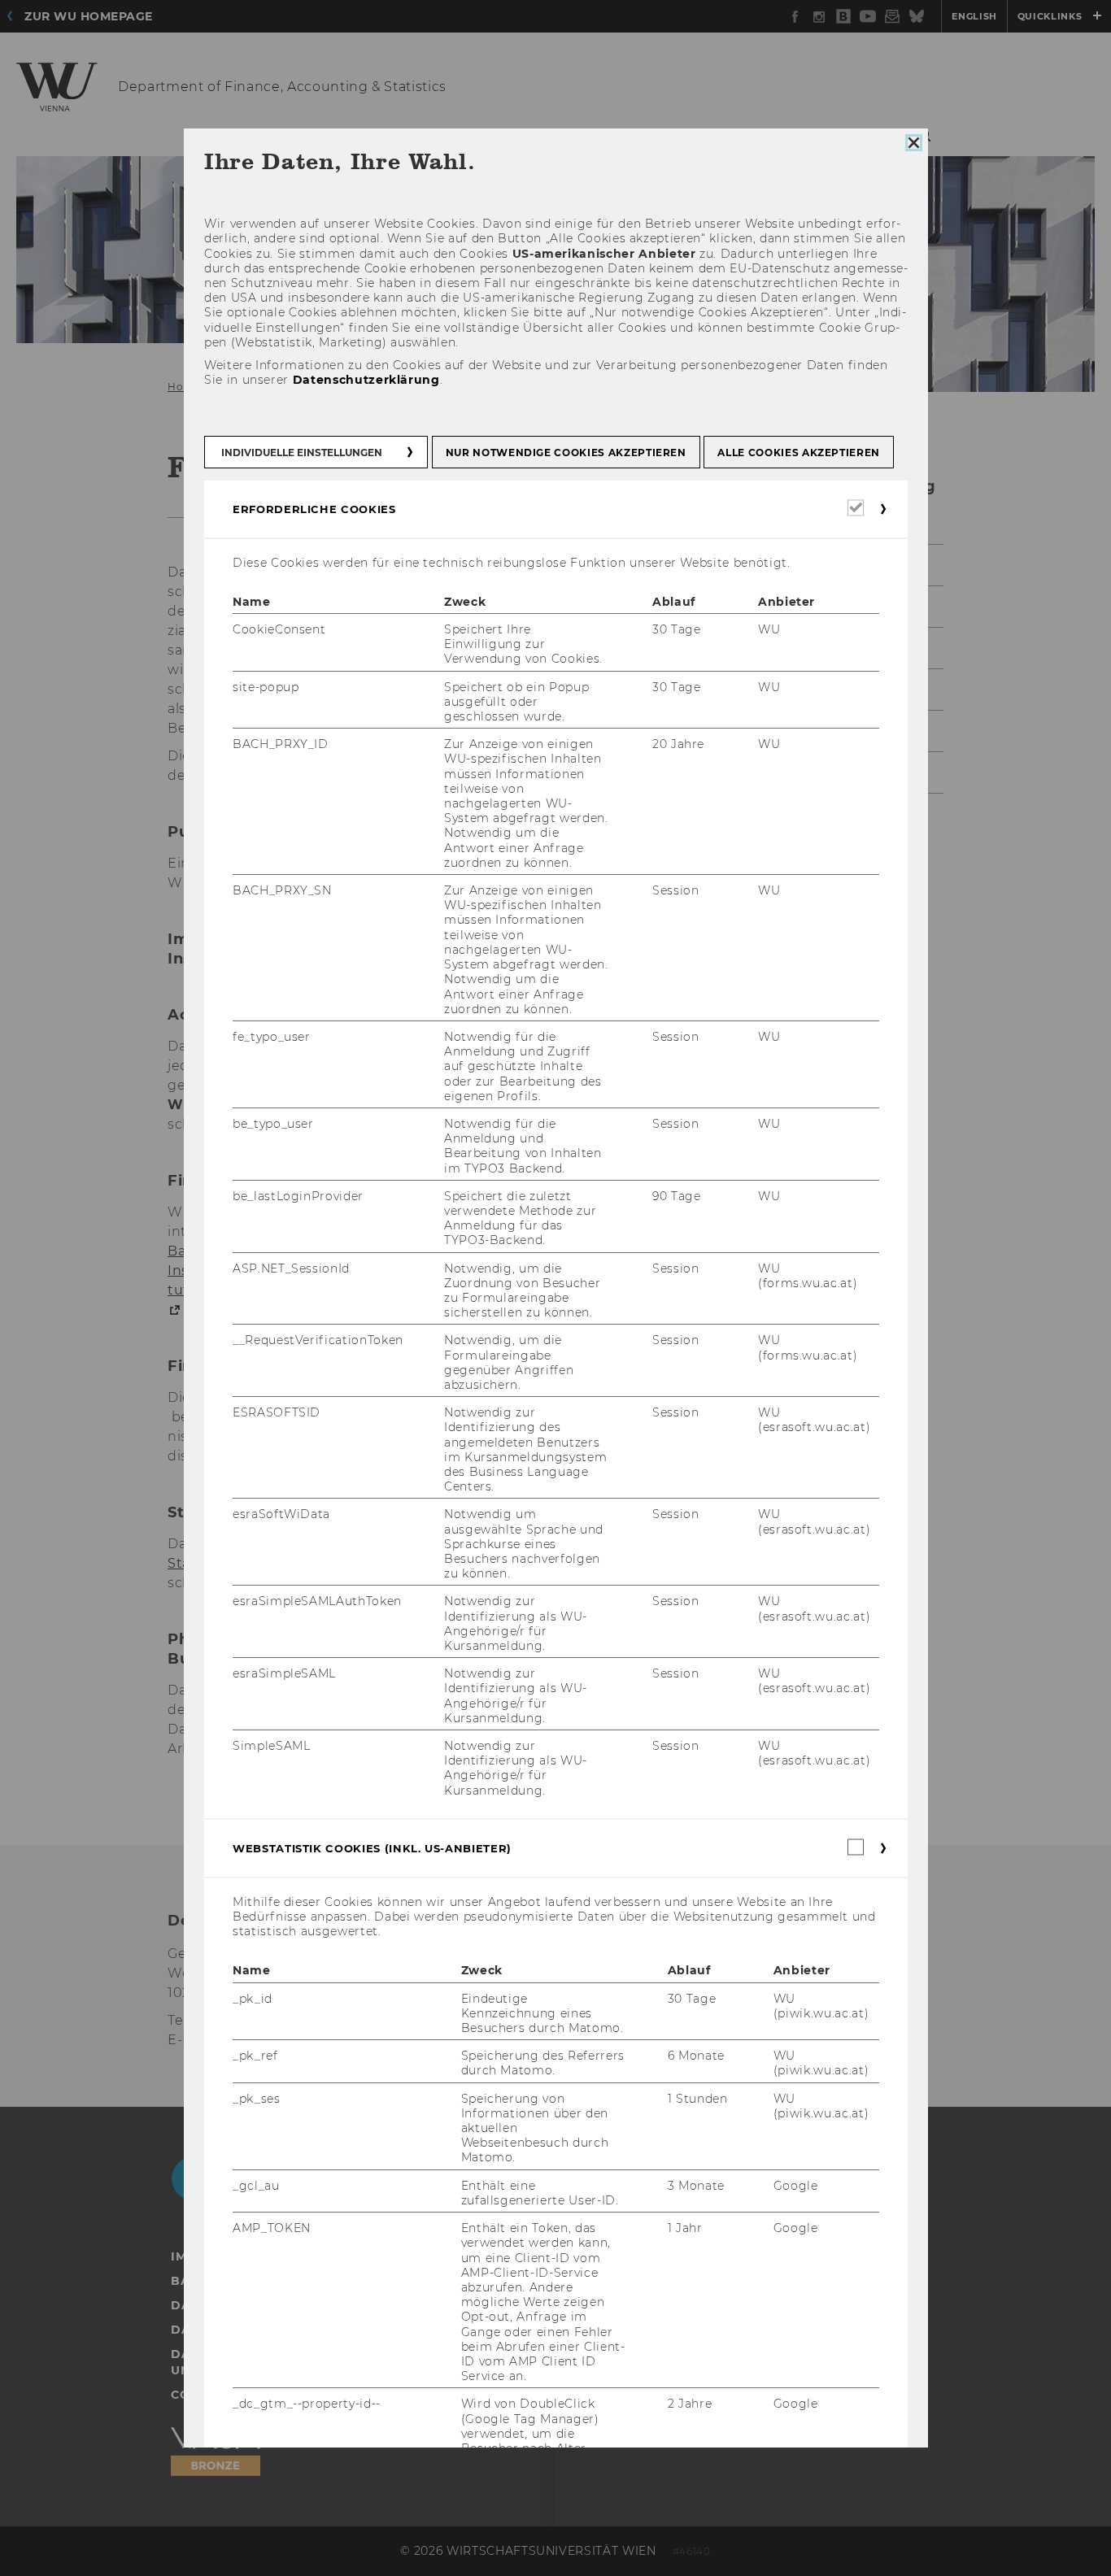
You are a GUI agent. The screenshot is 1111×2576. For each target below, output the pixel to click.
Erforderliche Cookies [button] (314, 509)
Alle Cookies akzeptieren (799, 453)
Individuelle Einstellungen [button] (302, 453)
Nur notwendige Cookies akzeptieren (565, 453)
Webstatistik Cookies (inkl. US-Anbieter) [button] (372, 1848)
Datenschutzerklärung (366, 381)
